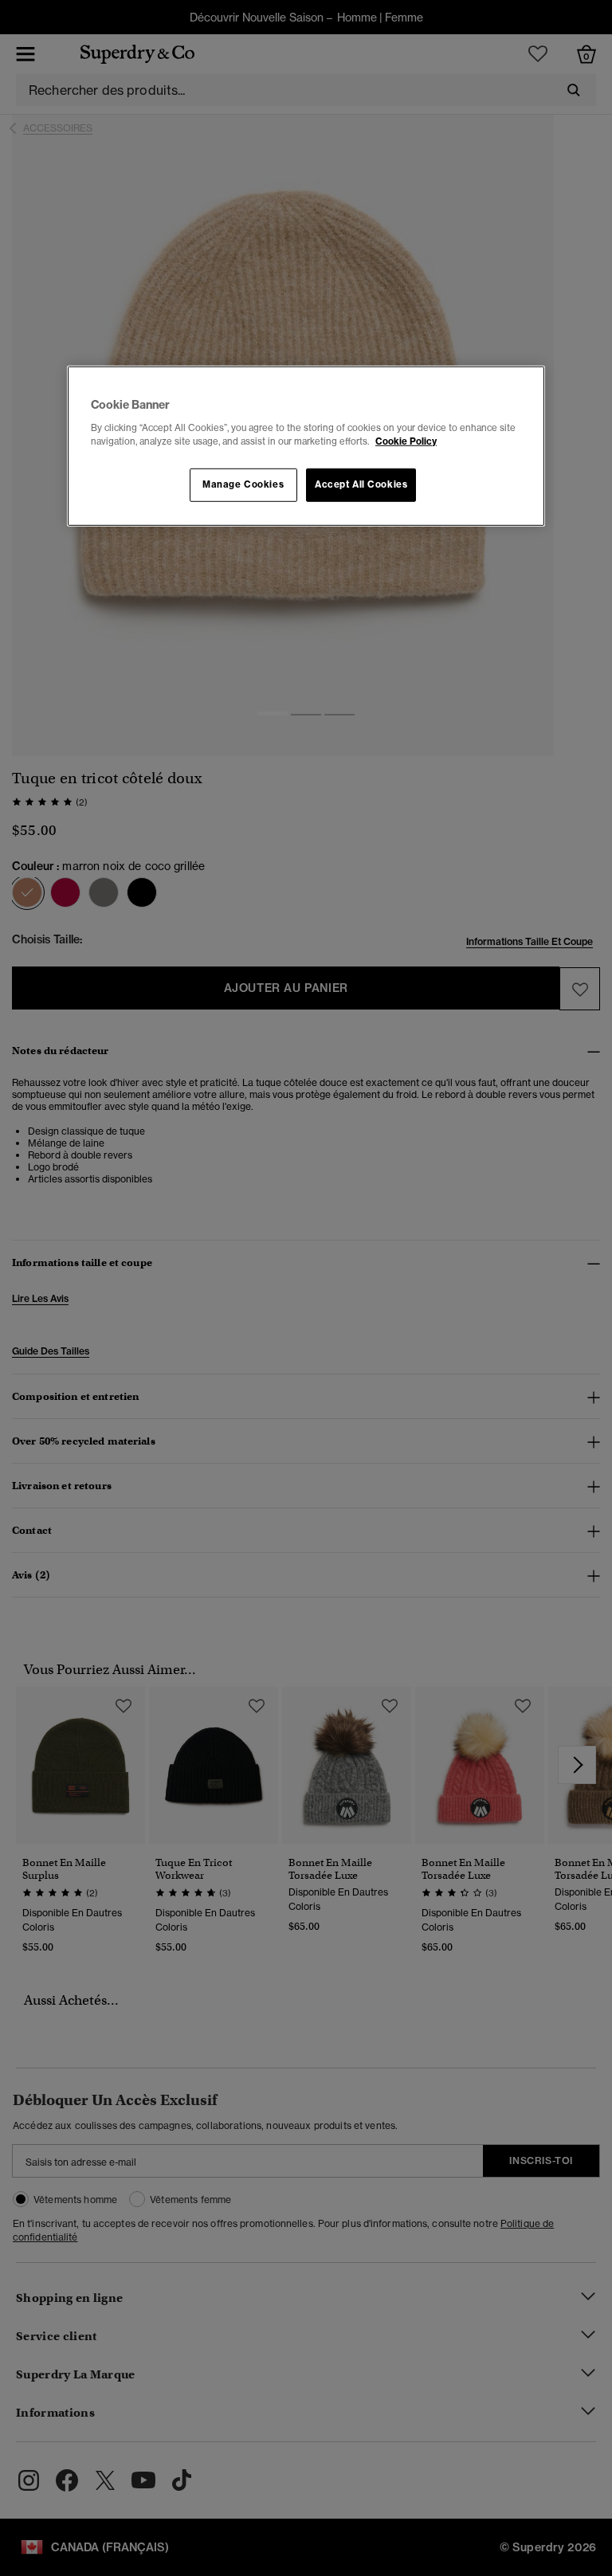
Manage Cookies (243, 484)
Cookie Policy (406, 441)
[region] (306, 446)
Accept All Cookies (361, 484)
